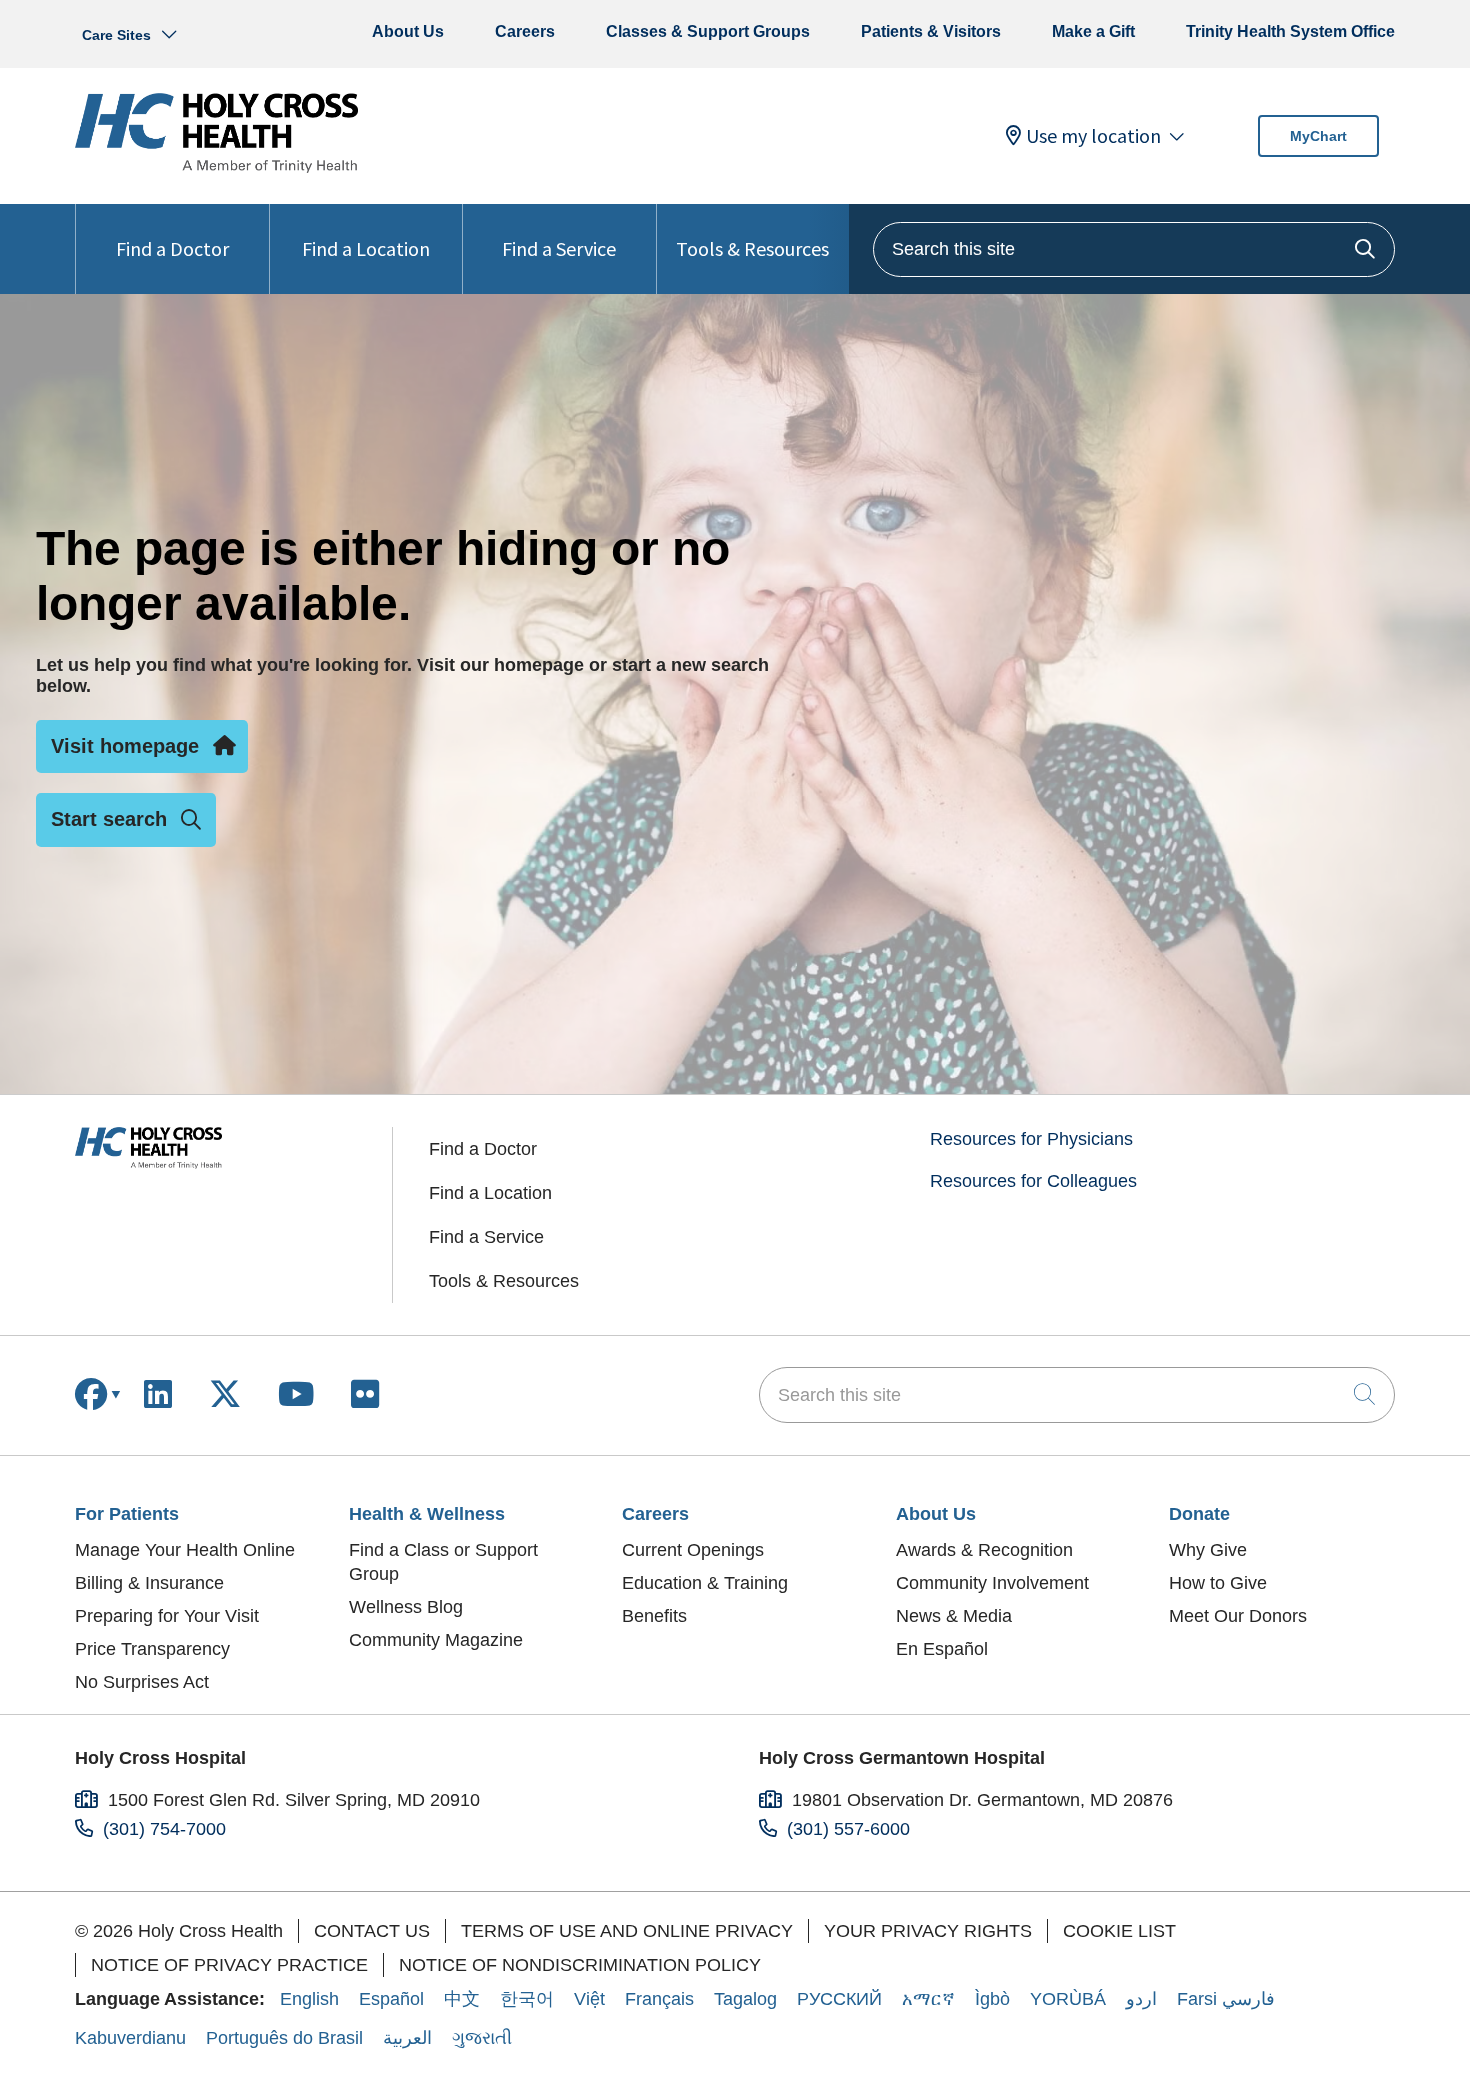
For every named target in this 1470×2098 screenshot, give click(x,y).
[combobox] (1134, 249)
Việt (589, 1999)
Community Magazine (436, 1640)
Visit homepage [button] (125, 746)
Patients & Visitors (931, 31)
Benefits (654, 1616)
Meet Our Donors (1238, 1616)
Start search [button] (109, 819)
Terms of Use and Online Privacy (627, 1931)
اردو (1141, 1999)
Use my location (1093, 136)
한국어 (527, 1999)
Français (659, 1999)
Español (391, 1999)
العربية (407, 2038)
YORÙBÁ (1068, 1999)
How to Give (1218, 1583)
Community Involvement (992, 1583)
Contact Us (372, 1931)
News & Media (954, 1616)
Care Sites (116, 35)
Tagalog (745, 1999)
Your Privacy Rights (928, 1931)
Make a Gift (1093, 31)
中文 (462, 1999)
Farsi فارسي (1226, 1999)
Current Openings (693, 1550)
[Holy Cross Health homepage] (216, 167)
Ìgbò (992, 1999)
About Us (408, 31)
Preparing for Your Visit (167, 1616)
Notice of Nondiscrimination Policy (580, 1965)
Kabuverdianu (130, 2038)
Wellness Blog (406, 1607)
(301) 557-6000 (848, 1829)
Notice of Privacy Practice (229, 1965)
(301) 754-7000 (164, 1829)
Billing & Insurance (149, 1583)
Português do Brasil (284, 2038)
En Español (942, 1649)
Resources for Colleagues (1033, 1181)
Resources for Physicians (1031, 1139)
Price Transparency (152, 1649)
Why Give (1208, 1550)
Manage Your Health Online (185, 1550)
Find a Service (559, 248)
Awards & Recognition (984, 1550)
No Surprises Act (142, 1682)
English (309, 1999)
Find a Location (366, 248)
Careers (525, 31)
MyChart (1318, 136)
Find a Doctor (172, 248)
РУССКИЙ (839, 1999)
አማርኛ (928, 1999)
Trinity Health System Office (1290, 31)
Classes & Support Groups (708, 31)
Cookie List (1119, 1931)
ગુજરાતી (482, 2038)
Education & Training (705, 1583)
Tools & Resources (752, 248)
